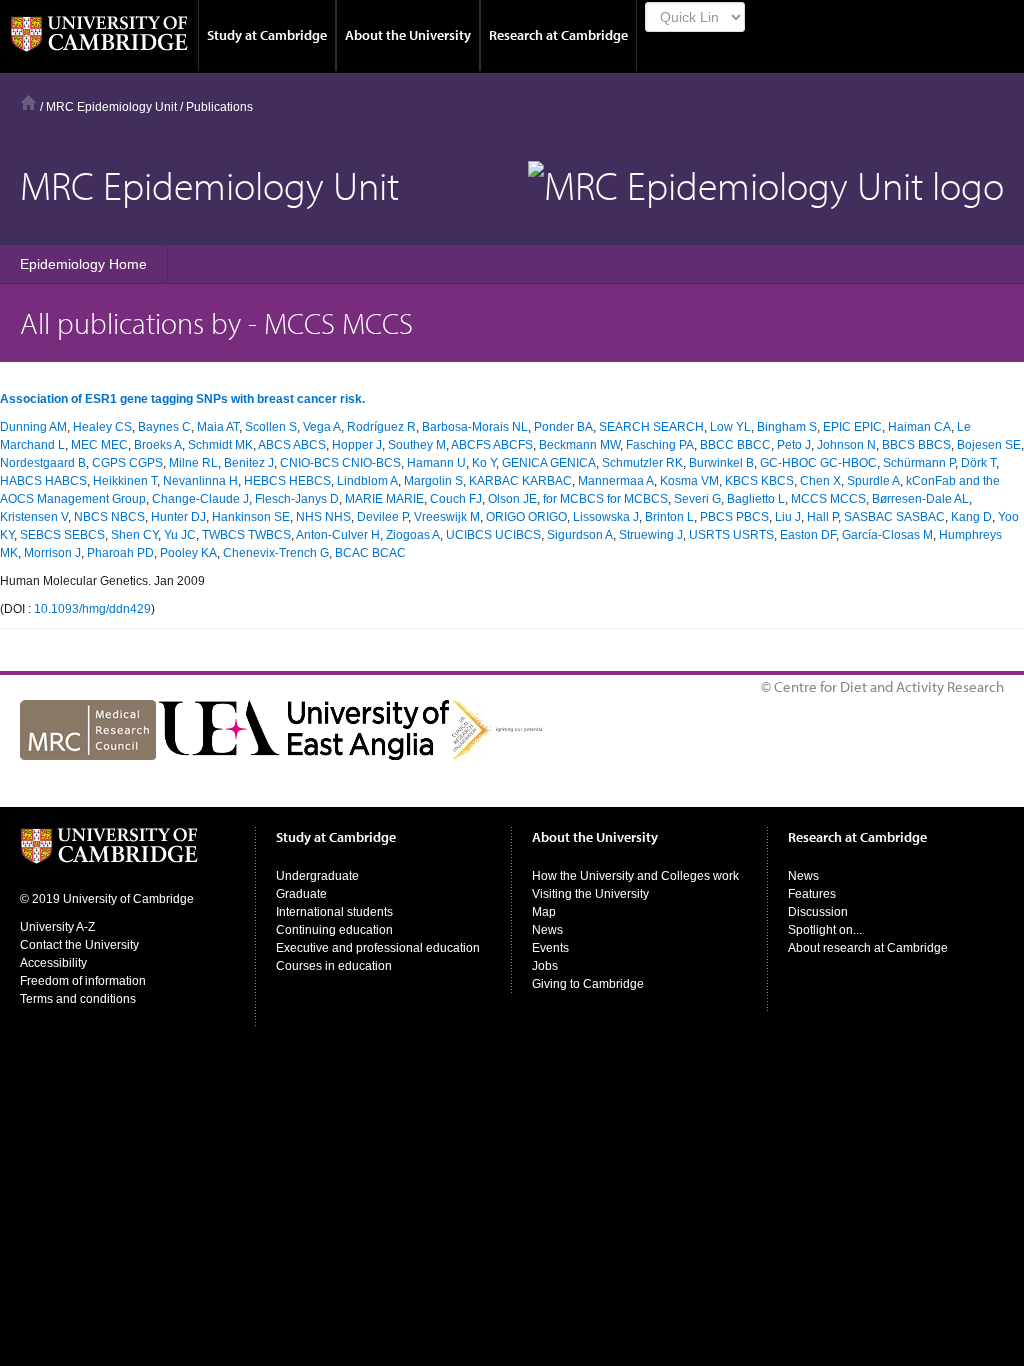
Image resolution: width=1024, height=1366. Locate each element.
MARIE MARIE (384, 499)
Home (28, 102)
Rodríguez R (381, 427)
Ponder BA (563, 427)
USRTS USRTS (731, 535)
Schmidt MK (220, 445)
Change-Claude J (200, 499)
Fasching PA (660, 445)
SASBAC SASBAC (894, 517)
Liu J (788, 517)
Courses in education (334, 966)
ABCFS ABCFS (492, 445)
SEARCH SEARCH (651, 427)
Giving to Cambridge (588, 984)
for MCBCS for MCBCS (605, 499)
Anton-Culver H (338, 535)
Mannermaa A (616, 481)
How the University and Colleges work (635, 876)
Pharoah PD (120, 553)
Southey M (417, 445)
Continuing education (334, 930)
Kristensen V (34, 517)
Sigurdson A (580, 535)
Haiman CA (919, 427)
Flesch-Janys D (297, 499)
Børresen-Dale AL (920, 499)
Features (812, 894)
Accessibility (53, 963)
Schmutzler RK (642, 463)
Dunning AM (33, 427)
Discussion (818, 912)
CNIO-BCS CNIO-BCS (340, 463)
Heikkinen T (125, 481)
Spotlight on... (825, 930)
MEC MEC (99, 445)
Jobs (545, 966)
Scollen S (271, 427)
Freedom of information (83, 981)
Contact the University (79, 945)
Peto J (794, 445)
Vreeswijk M (447, 517)
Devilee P (382, 517)
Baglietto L (756, 499)
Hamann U (436, 463)
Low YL (730, 427)
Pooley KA (188, 553)
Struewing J (651, 535)
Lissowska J (606, 517)
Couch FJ (456, 499)
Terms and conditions (78, 999)
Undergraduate (317, 876)
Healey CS (102, 427)
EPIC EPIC (852, 427)
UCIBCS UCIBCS (493, 535)
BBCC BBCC (735, 445)
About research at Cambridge (868, 948)
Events (550, 948)
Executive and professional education (378, 948)
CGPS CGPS (127, 463)
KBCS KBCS (759, 481)
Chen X (820, 481)
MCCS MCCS (828, 499)
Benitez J (249, 463)
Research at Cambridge (558, 35)
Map (544, 912)
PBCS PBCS (734, 517)
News (547, 930)
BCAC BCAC (370, 553)
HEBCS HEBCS (287, 481)
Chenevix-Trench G (276, 553)
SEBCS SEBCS (62, 535)
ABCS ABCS (292, 445)
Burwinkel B (721, 463)
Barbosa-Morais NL (475, 427)
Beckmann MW (579, 445)
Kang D (971, 517)
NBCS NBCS (109, 517)
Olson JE (512, 499)
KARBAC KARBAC (520, 481)
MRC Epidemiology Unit (111, 107)
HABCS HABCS (43, 481)
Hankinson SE (251, 517)
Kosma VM (689, 481)
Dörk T (978, 463)
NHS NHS (323, 517)
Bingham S (787, 427)
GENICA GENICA (549, 463)
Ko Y (484, 463)
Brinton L (669, 517)
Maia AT (218, 427)
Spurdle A (873, 481)
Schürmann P (919, 463)
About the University (408, 35)
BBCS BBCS (916, 445)
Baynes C (164, 427)
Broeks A (158, 445)
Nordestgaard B (43, 463)
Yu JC (180, 535)
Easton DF (808, 535)
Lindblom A (367, 481)
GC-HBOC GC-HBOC (818, 463)
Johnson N (846, 445)
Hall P (822, 517)
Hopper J (357, 445)
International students (334, 912)
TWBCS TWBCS (246, 535)
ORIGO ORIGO (526, 517)
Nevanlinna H (200, 481)
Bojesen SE (989, 445)
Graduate (301, 894)
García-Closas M (887, 535)
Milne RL (193, 463)
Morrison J (52, 553)
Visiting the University (590, 894)
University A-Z (57, 927)
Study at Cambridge (267, 35)
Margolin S (433, 481)
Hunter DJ (178, 517)
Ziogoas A (413, 535)
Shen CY (134, 535)
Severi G (697, 499)
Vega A (322, 427)
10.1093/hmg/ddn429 (92, 609)
